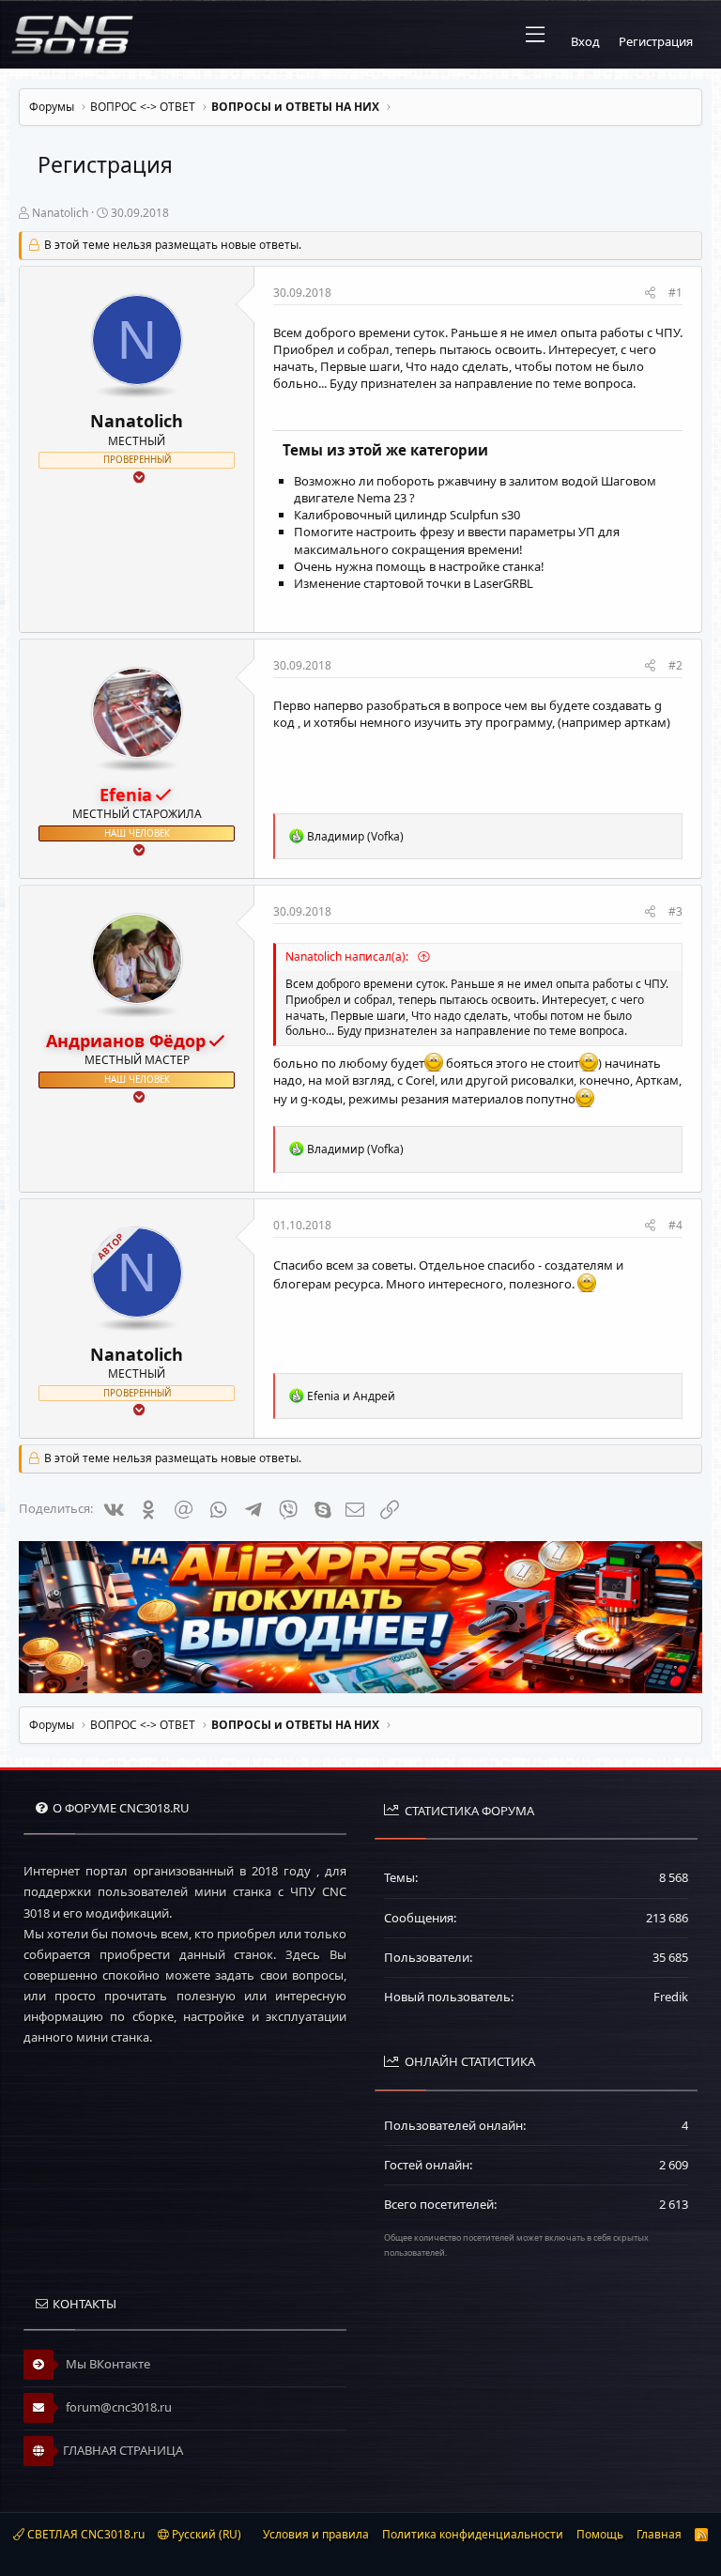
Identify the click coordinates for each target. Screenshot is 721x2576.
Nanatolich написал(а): (348, 956)
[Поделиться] (650, 293)
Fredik (671, 1997)
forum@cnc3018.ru (117, 2407)
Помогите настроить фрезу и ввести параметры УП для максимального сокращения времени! (457, 540)
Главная (659, 2534)
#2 (675, 665)
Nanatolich (60, 213)
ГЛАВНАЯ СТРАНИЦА (123, 2450)
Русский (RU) (205, 2534)
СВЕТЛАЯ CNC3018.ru (84, 2534)
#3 (675, 911)
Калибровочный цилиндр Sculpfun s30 (407, 515)
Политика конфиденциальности (473, 2534)
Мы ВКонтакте (107, 2364)
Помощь (600, 2534)
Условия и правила (316, 2534)
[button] (535, 35)
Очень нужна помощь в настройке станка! (419, 566)
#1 (675, 293)
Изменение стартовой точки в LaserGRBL (414, 583)
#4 (675, 1225)
